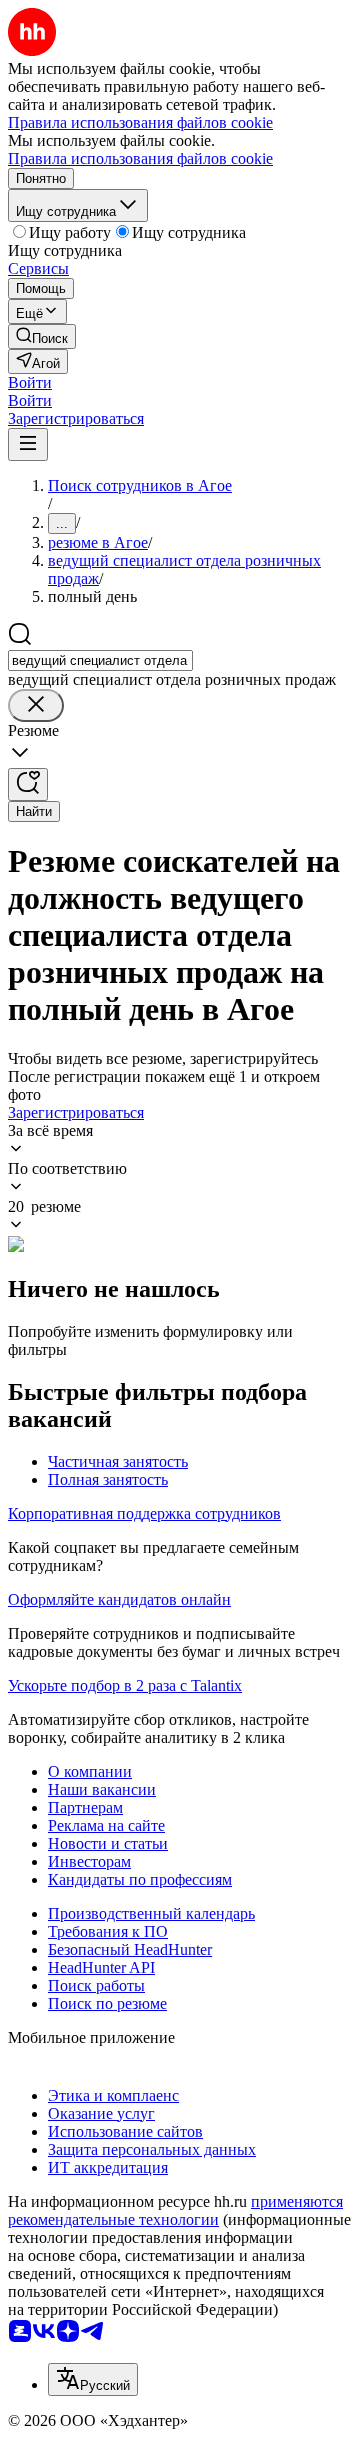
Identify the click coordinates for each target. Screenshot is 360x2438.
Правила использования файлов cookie (140, 158)
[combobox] (100, 660)
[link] (42, 336)
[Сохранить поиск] (28, 784)
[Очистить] (36, 705)
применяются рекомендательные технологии (175, 2210)
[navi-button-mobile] (28, 444)
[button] (30, 382)
